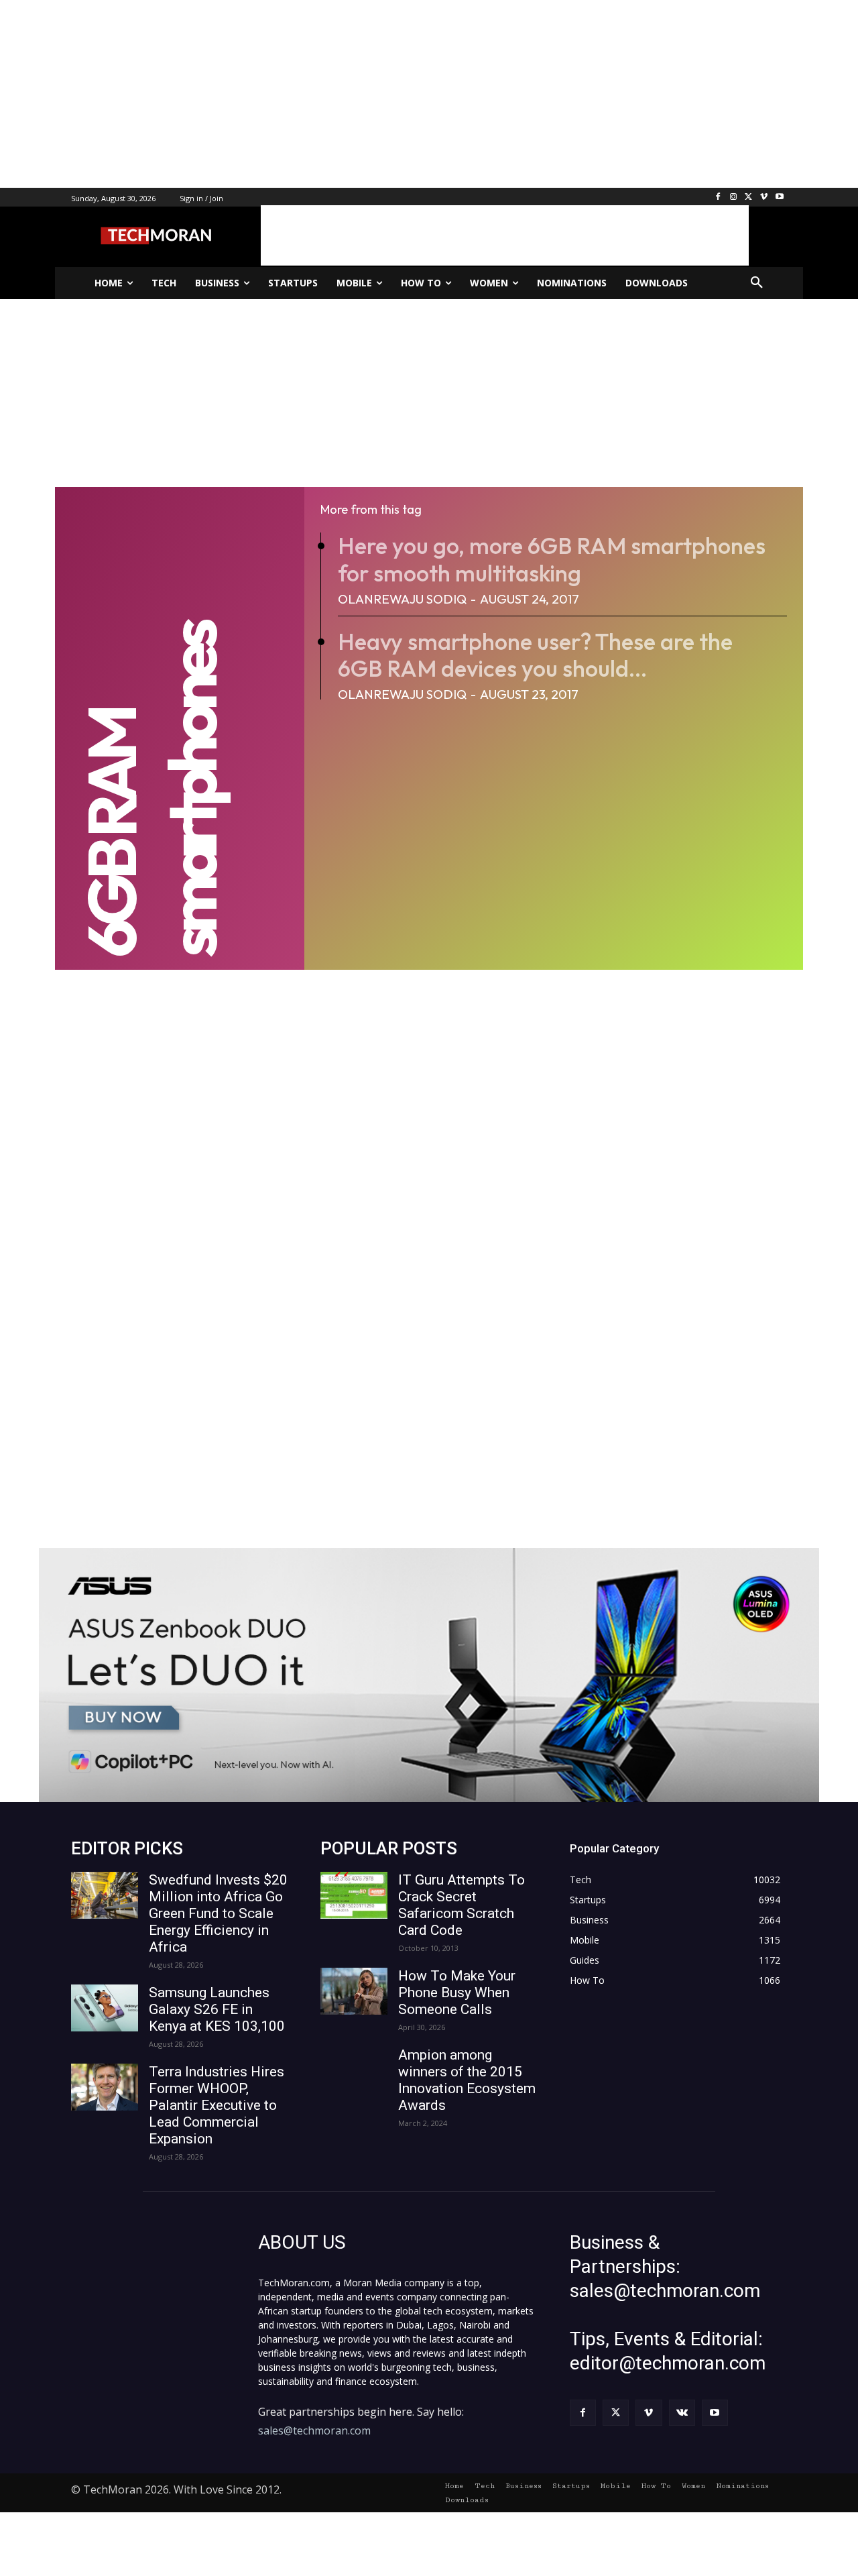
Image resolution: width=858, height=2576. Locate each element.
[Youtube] (779, 198)
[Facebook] (718, 198)
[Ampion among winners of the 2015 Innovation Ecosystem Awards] (354, 2070)
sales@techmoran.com (314, 2430)
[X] (749, 198)
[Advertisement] (402, 94)
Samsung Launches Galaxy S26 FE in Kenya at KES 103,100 (217, 2009)
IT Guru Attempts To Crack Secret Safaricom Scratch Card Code (462, 1905)
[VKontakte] (682, 2413)
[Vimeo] (764, 198)
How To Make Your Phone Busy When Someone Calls (457, 1993)
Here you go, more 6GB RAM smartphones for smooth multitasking (552, 559)
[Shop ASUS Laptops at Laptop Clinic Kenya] (429, 1675)
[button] (757, 283)
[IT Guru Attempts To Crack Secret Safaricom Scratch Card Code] (354, 1895)
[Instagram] (734, 198)
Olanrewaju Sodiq (402, 599)
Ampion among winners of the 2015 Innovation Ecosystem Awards (467, 2080)
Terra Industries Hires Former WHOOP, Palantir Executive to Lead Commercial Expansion (217, 2105)
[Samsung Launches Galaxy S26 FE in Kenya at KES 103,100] (105, 2008)
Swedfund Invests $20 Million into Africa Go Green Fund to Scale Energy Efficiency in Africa (218, 1913)
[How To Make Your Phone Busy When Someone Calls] (354, 1991)
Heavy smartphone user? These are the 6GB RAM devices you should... (535, 655)
